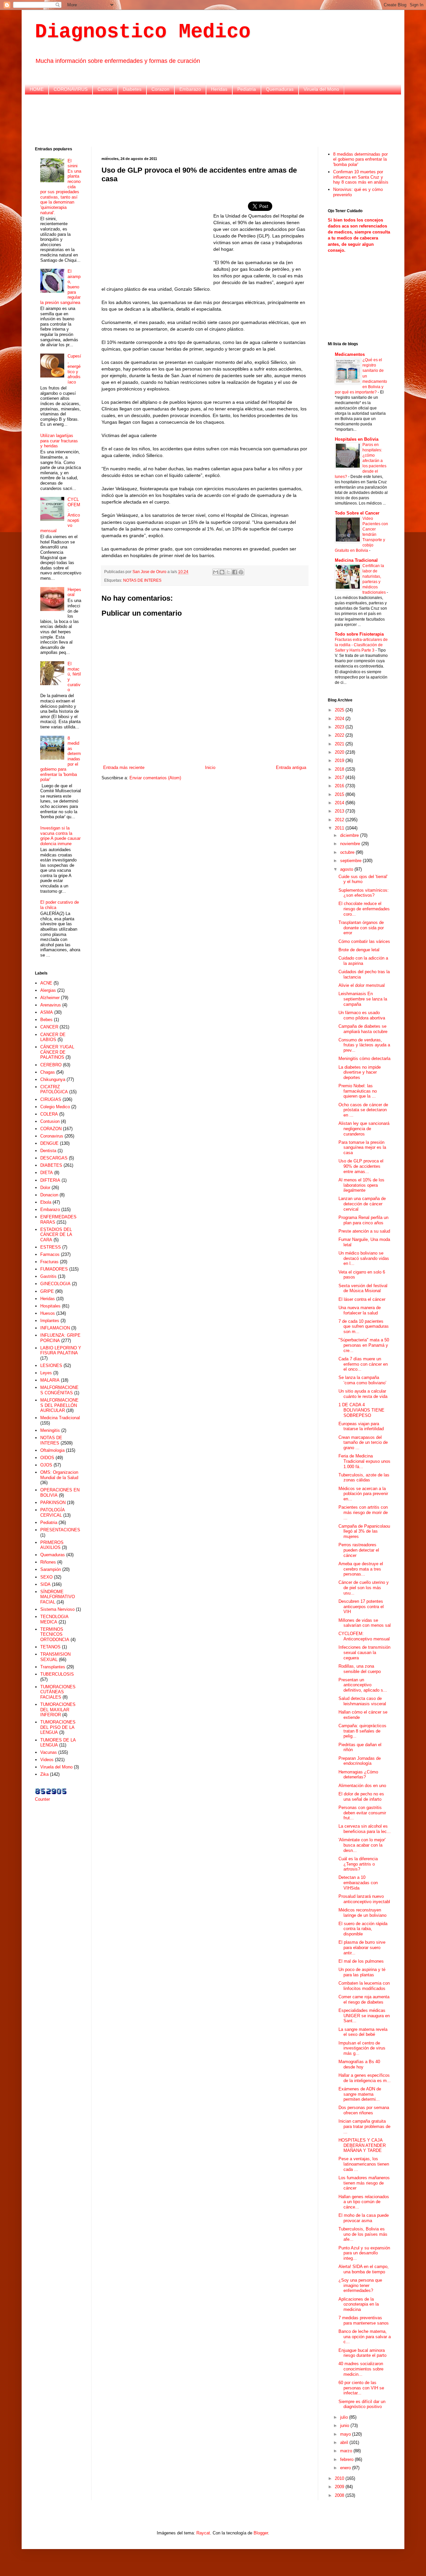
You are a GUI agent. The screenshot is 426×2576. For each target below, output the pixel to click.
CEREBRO (51, 1065)
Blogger (261, 2533)
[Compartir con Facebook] (235, 572)
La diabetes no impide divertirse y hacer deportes (360, 1072)
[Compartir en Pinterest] (241, 572)
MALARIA (50, 1380)
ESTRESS (51, 1247)
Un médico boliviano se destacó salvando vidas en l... (364, 1258)
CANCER (49, 1027)
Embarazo (190, 89)
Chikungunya (53, 1079)
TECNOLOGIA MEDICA (54, 1619)
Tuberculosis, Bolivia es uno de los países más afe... (363, 2234)
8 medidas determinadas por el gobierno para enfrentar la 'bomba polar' (360, 159)
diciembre (350, 835)
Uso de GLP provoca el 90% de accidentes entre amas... (361, 1166)
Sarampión (51, 1569)
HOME (37, 89)
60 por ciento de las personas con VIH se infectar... (361, 2388)
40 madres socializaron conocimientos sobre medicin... (361, 2369)
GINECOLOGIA (55, 1284)
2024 (340, 719)
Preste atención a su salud (364, 1231)
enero (346, 2468)
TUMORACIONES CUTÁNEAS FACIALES (58, 1692)
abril (345, 2442)
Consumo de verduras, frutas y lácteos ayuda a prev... (364, 1045)
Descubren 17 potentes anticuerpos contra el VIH (361, 1606)
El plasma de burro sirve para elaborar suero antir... (362, 1947)
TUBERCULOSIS (57, 1674)
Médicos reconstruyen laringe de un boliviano (362, 1913)
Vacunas (49, 1752)
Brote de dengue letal (359, 950)
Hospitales (50, 1306)
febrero (347, 2459)
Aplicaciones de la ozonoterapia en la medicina (359, 2304)
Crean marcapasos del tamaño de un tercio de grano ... (363, 1442)
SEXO (46, 1577)
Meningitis (50, 1430)
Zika (44, 1774)
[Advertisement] (213, 120)
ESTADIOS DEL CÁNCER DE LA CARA (56, 1235)
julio (345, 2417)
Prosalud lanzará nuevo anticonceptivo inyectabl (364, 1899)
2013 (340, 811)
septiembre (351, 861)
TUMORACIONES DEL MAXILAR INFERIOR (58, 1710)
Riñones (48, 1562)
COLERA (49, 1114)
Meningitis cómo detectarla (364, 1059)
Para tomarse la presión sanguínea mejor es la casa (362, 1147)
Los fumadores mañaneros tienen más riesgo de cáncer (364, 2183)
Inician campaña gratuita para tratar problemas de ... (364, 2126)
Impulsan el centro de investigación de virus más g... (362, 2048)
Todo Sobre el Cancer (357, 513)
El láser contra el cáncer (362, 1299)
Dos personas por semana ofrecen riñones (364, 2110)
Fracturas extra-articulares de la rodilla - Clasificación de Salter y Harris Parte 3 (361, 645)
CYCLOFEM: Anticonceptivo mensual (364, 1636)
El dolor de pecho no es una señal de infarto (361, 1797)
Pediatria (247, 89)
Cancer (105, 89)
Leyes (46, 1373)
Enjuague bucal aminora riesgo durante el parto (362, 2353)
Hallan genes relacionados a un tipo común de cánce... (364, 2202)
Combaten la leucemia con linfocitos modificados (364, 1986)
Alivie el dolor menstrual (362, 985)
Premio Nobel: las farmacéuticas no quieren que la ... (358, 1091)
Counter (42, 1799)
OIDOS (47, 1458)
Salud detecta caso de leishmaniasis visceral (362, 1701)
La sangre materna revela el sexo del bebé (363, 2032)
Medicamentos (350, 354)
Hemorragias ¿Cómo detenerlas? (358, 1775)
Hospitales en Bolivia (357, 439)
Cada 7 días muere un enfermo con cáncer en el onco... (363, 1364)
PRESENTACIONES (60, 1530)
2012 (340, 820)
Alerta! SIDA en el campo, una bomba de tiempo (364, 2269)
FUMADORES (54, 1269)
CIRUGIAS (51, 1099)
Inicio (210, 767)
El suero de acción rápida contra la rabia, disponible (363, 1929)
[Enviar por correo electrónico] (216, 572)
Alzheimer (50, 998)
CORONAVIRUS (71, 89)
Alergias (48, 990)
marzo (347, 2451)
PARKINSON (53, 1503)
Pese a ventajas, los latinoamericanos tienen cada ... (364, 2164)
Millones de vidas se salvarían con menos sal (365, 1623)
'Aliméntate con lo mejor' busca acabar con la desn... (362, 1845)
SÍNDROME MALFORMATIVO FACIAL (58, 1597)
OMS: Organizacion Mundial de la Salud (59, 1475)
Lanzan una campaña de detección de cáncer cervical (362, 1204)
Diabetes (132, 89)
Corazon (160, 89)
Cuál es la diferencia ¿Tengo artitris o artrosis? (358, 1864)
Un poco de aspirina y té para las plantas (362, 1972)
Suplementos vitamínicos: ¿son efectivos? (364, 893)
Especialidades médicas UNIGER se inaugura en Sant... (364, 2016)
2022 (340, 735)
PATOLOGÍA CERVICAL (52, 1513)
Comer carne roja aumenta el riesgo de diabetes (364, 1999)
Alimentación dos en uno (362, 1786)
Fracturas (49, 1262)
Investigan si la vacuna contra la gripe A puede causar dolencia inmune (60, 836)
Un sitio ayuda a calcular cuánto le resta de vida (363, 1394)
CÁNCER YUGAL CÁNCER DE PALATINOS (57, 1052)
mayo (346, 2434)
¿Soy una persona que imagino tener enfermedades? (360, 2285)
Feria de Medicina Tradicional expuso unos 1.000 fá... (364, 1461)
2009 (340, 2487)
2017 (340, 777)
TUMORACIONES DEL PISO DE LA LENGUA (58, 1727)
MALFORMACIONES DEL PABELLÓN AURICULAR (59, 1405)
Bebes (46, 1020)
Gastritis (48, 1276)
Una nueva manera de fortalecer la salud (360, 1310)
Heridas (219, 89)
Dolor (45, 1188)
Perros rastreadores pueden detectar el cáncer (359, 1550)
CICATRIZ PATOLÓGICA (54, 1089)
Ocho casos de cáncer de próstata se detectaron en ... (363, 1110)
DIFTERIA (50, 1180)
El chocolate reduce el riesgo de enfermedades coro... (364, 909)
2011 (340, 828)
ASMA (47, 1012)
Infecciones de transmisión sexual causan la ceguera (364, 1652)
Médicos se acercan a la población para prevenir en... (363, 1494)
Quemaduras (280, 89)
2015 (340, 794)
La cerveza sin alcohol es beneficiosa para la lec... (365, 1829)
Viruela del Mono (321, 89)
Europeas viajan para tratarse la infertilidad (361, 1426)
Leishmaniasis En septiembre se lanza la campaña (363, 999)
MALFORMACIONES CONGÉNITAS (59, 1390)
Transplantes (53, 1667)
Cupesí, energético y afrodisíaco (74, 369)
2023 (340, 727)
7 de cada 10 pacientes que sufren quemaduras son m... (364, 1326)
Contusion (50, 1121)
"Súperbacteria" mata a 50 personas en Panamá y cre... (364, 1345)
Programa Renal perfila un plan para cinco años (363, 1220)
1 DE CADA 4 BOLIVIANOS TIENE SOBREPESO (361, 1410)
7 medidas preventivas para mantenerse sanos (364, 2320)
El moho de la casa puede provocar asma (364, 2218)
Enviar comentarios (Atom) (155, 778)
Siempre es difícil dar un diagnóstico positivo (362, 2404)
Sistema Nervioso (57, 1609)
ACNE (46, 983)
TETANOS (50, 1647)
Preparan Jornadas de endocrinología (360, 1761)
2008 (340, 2495)
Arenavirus (51, 1005)
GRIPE (47, 1291)
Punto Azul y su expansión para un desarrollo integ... (364, 2253)
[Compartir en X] (228, 572)
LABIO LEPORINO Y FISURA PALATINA (61, 1351)
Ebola (46, 1202)
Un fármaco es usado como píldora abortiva (362, 1015)
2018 (340, 769)
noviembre (351, 844)
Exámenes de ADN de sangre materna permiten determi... (360, 2094)
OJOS (46, 1465)
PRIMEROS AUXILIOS (52, 1545)
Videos (47, 1760)
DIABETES (51, 1165)
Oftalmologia (52, 1450)
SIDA (45, 1584)
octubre (348, 852)
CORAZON (51, 1129)
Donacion (49, 1195)
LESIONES (51, 1365)
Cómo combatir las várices (364, 941)
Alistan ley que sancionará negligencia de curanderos (364, 1129)
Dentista (48, 1151)
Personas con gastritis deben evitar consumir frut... (362, 1813)
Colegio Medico (55, 1107)
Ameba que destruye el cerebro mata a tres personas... (361, 1569)
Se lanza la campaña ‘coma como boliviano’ (362, 1380)
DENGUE (49, 1143)
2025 (340, 710)
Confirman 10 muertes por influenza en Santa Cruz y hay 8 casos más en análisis (361, 177)
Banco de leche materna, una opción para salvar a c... (365, 2337)
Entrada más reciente (124, 767)
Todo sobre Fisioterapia (359, 634)
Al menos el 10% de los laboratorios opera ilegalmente (361, 1185)
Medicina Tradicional (60, 1418)
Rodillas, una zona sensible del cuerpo (360, 1669)
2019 (340, 760)
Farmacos (50, 1254)
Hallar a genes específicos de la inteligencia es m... (365, 2078)
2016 (340, 786)
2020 (340, 752)
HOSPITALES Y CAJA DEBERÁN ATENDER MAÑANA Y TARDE (362, 2145)
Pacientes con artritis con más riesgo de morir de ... (363, 1512)
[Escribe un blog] (222, 572)
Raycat (203, 2533)
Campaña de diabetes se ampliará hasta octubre (363, 1029)
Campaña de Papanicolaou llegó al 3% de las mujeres (364, 1531)
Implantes (50, 1321)
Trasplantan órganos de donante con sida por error (361, 928)
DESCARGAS (54, 1158)
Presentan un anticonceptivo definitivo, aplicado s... (363, 1685)
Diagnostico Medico (143, 32)
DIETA (47, 1173)
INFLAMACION (55, 1328)
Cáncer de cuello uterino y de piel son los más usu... (364, 1588)
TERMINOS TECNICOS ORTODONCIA (55, 1634)
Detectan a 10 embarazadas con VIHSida (358, 1883)
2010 (340, 2478)
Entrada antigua (291, 767)
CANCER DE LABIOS (53, 1037)
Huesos (48, 1313)
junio (345, 2425)
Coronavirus (52, 1136)
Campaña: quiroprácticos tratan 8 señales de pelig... (362, 1731)
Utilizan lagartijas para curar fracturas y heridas (59, 441)
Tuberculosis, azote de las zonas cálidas (364, 1478)
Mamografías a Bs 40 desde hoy (359, 2064)
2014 (340, 803)
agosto (347, 869)
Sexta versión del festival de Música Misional (363, 1288)
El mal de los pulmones (361, 1961)
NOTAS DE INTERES (142, 580)
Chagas (48, 1072)
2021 (340, 744)
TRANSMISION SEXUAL (55, 1657)
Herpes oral (74, 592)
